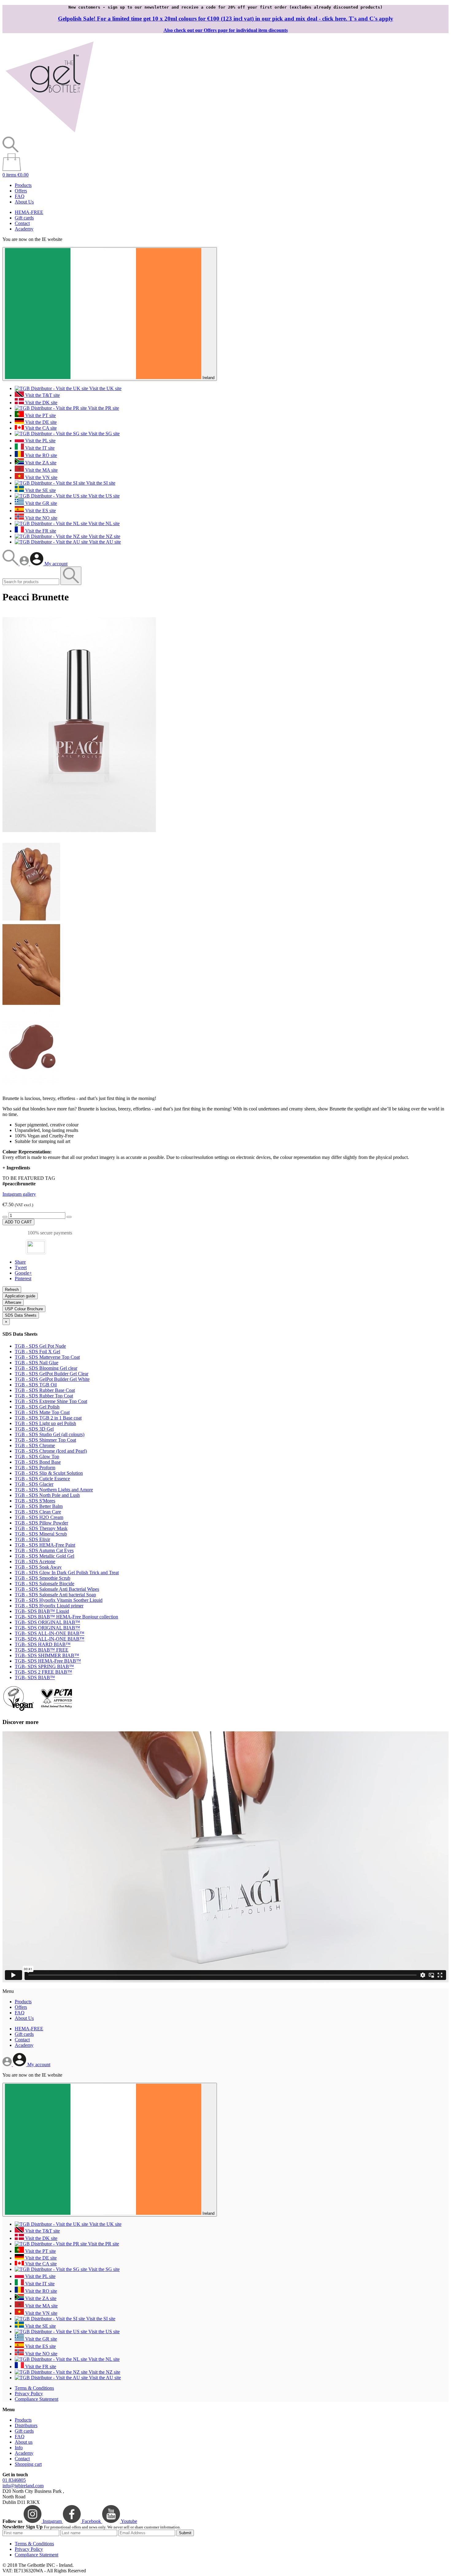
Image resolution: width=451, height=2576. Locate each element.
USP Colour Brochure (24, 1309)
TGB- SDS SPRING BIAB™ (44, 1666)
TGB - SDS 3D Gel (34, 1429)
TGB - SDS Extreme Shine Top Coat (51, 1401)
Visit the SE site (40, 490)
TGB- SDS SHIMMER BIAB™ (47, 1655)
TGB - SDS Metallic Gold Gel (44, 1556)
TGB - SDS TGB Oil (36, 1385)
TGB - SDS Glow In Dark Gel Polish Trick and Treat (67, 1573)
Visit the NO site (41, 518)
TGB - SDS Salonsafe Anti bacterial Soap (55, 1595)
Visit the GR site (40, 503)
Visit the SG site (103, 434)
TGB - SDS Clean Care (38, 1512)
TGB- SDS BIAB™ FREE (42, 1650)
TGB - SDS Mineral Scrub (41, 1534)
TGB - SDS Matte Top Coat (42, 1412)
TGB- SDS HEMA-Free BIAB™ (48, 1661)
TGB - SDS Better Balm (39, 1506)
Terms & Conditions (34, 2388)
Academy (24, 229)
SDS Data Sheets (21, 1315)
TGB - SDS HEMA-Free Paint (45, 1545)
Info (19, 2448)
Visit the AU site (104, 542)
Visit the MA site (41, 470)
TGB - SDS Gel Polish (37, 1407)
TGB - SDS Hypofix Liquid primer (49, 1606)
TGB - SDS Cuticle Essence (42, 1479)
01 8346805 (14, 2480)
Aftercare (13, 1302)
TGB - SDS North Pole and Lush (47, 1495)
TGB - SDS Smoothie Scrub (42, 1578)
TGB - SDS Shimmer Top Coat (45, 1440)
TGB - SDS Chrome (35, 1445)
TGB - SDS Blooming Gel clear (46, 1368)
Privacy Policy (29, 2394)
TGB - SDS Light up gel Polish (45, 1423)
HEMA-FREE (29, 212)
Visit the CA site (40, 428)
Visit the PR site (103, 408)
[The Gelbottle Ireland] (49, 134)
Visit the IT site (39, 448)
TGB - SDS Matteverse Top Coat (47, 1357)
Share (20, 1262)
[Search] (11, 564)
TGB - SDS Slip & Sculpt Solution (49, 1473)
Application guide (20, 1296)
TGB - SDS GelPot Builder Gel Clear (52, 1374)
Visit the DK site (41, 403)
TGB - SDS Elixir (32, 1539)
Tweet (21, 1267)
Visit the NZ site (104, 536)
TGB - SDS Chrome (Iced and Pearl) (51, 1451)
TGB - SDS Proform (35, 1468)
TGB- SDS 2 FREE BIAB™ (43, 1672)
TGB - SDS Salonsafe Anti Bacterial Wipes (57, 1589)
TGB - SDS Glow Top (37, 1457)
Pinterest (23, 1278)
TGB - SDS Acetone (35, 1561)
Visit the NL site (103, 523)
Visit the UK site (105, 388)
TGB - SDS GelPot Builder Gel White (52, 1379)
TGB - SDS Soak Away (38, 1567)
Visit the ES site (40, 511)
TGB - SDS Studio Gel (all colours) (50, 1434)
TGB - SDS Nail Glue (37, 1363)
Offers (21, 191)
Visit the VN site (41, 477)
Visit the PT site (40, 415)
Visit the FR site (40, 531)
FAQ (20, 196)
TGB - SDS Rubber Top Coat (44, 1396)
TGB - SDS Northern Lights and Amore (54, 1490)
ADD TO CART (18, 1222)
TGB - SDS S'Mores (35, 1501)
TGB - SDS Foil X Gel (37, 1352)
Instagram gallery (19, 1194)
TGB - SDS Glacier (34, 1484)
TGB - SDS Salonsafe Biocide (44, 1584)
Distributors (26, 2425)
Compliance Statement (37, 2399)
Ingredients (16, 1168)
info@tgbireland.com (23, 2486)
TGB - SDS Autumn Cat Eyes (44, 1550)
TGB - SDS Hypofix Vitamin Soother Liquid (59, 1600)
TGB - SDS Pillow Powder (41, 1523)
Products (23, 185)
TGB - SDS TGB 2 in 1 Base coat (48, 1418)
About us (24, 2442)
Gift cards (24, 218)
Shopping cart (28, 2464)
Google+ (23, 1273)
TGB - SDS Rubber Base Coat (45, 1390)
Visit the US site (103, 496)
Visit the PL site (40, 441)
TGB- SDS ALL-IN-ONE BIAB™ (50, 1633)
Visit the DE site (40, 422)
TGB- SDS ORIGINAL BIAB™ (47, 1622)
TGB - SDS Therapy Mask (41, 1528)
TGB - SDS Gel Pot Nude (40, 1346)
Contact (22, 223)
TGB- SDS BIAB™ (35, 1677)
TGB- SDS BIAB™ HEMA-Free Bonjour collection (66, 1617)
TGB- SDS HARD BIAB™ (43, 1644)
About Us (24, 202)
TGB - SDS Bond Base (38, 1462)
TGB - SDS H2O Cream (39, 1517)
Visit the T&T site (42, 395)
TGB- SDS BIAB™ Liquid (42, 1611)
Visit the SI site (100, 483)
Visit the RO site (40, 455)
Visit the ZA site (40, 463)
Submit (185, 2533)
